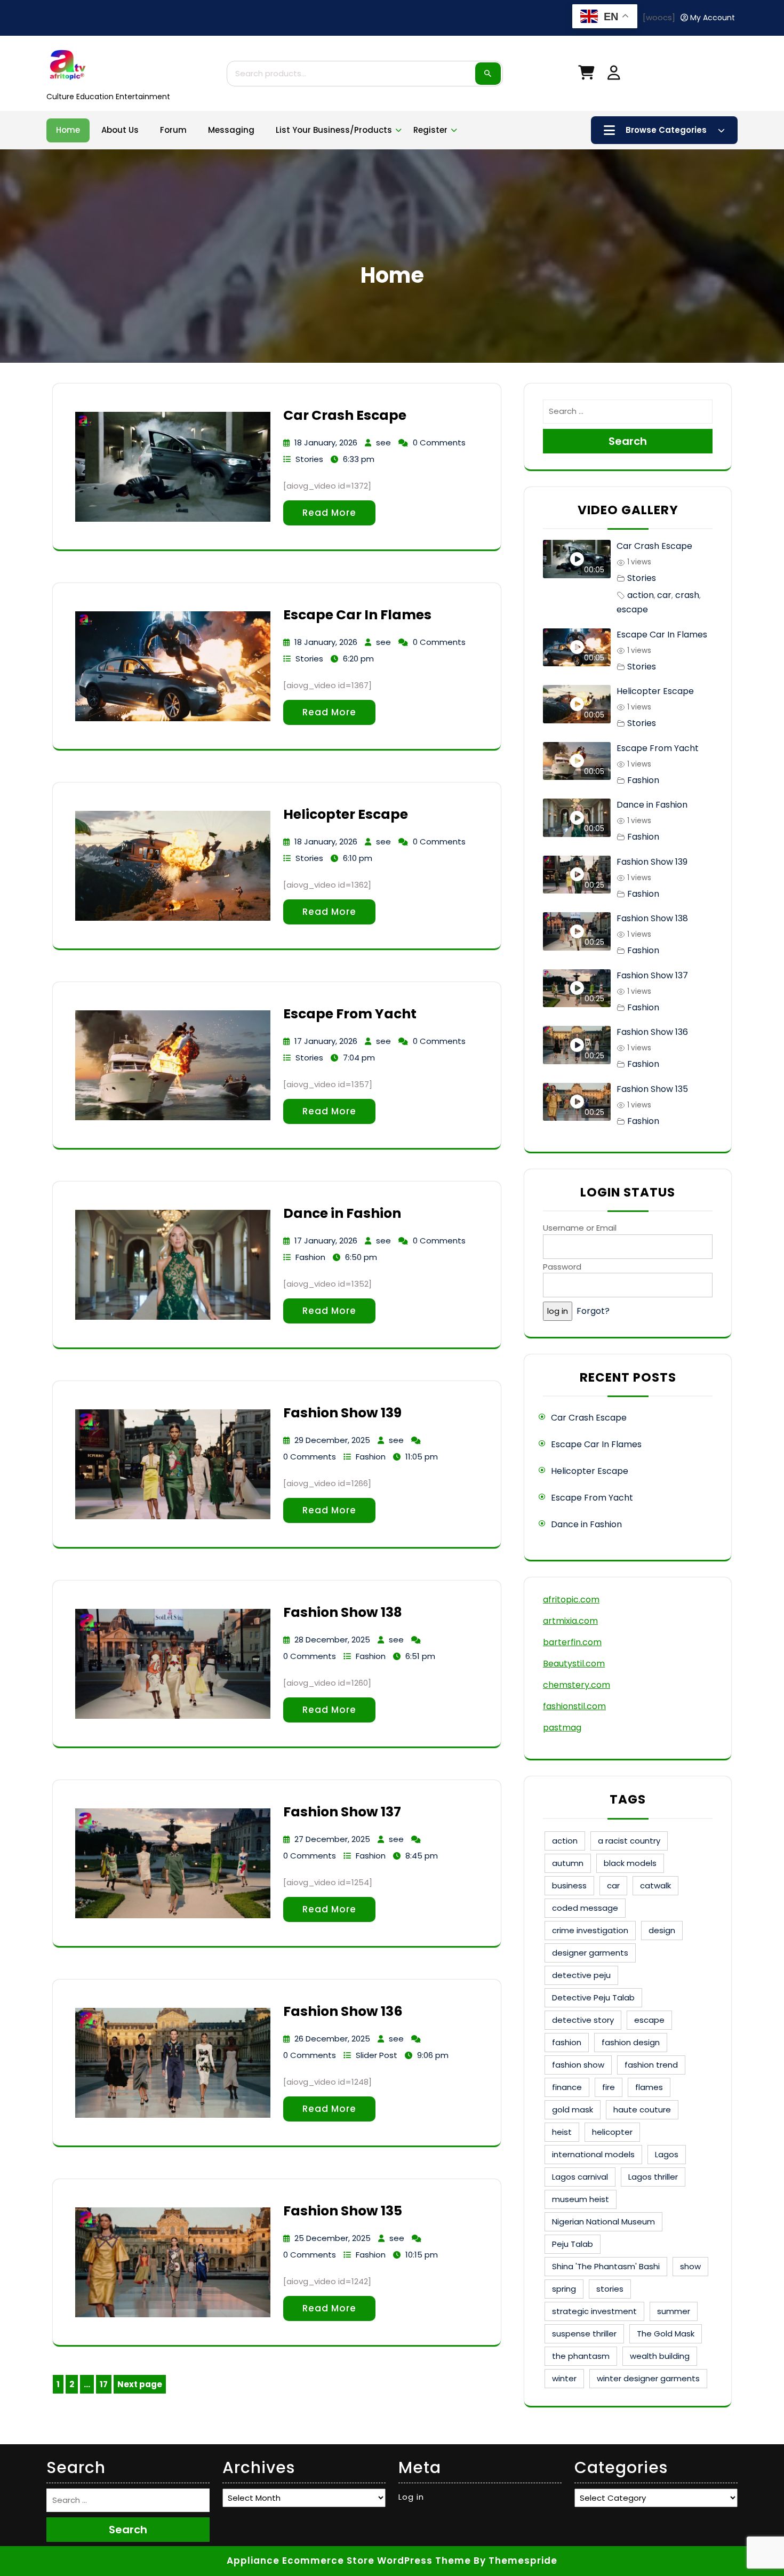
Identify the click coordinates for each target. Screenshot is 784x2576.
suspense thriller (584, 2334)
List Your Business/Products (334, 130)
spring (564, 2289)
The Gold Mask (666, 2334)
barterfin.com (572, 1642)
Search (488, 74)
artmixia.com (570, 1621)
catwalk (655, 1885)
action (641, 595)
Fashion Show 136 (343, 2011)
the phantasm (581, 2356)
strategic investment (594, 2311)
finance (567, 2087)
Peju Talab (573, 2244)
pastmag (562, 1728)
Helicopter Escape (346, 814)
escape (632, 609)
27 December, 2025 (332, 1839)
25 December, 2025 (333, 2238)
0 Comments (439, 442)
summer (674, 2311)
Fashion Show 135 (343, 2211)
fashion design (631, 2042)
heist (562, 2132)
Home (68, 130)
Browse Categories (666, 130)
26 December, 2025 (332, 2039)
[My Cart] (586, 75)
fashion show (578, 2065)
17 (106, 2386)
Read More (329, 513)
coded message (585, 1908)
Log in (411, 2497)
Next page (140, 2384)
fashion (567, 2042)
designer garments (590, 1953)
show (690, 2266)
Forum (173, 130)
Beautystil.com (574, 1664)
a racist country (629, 1841)
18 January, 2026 (326, 442)
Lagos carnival (580, 2177)
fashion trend (651, 2065)
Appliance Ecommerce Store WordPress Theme (349, 2561)
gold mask (573, 2110)
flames (649, 2087)
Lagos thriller (653, 2177)
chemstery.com (577, 1685)
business (569, 1885)
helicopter (612, 2132)
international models (593, 2154)
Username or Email (580, 1228)
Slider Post (377, 2055)
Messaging (231, 130)
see (383, 442)
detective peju (581, 1975)
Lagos (667, 2154)
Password (562, 1267)
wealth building (660, 2356)
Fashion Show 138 (343, 1612)
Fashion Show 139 (342, 1413)
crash (687, 595)
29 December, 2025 (332, 1440)
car (664, 595)
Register (430, 130)
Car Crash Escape (345, 415)
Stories (309, 459)
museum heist (581, 2199)
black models (630, 1863)
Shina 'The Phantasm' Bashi (606, 2266)
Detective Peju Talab (593, 1997)
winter (564, 2378)
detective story (583, 2020)
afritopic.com (571, 1600)
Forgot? (593, 1311)
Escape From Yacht (350, 1014)
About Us (120, 130)
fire (609, 2087)
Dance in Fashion (342, 1213)
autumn (568, 1863)
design (662, 1930)
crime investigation (590, 1930)
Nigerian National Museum (603, 2222)
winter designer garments (648, 2378)
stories (610, 2289)
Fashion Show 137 (342, 1812)
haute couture (642, 2110)
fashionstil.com (574, 1706)
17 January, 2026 (326, 1041)
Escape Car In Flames (357, 615)
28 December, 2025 (332, 1640)
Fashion (310, 1257)
